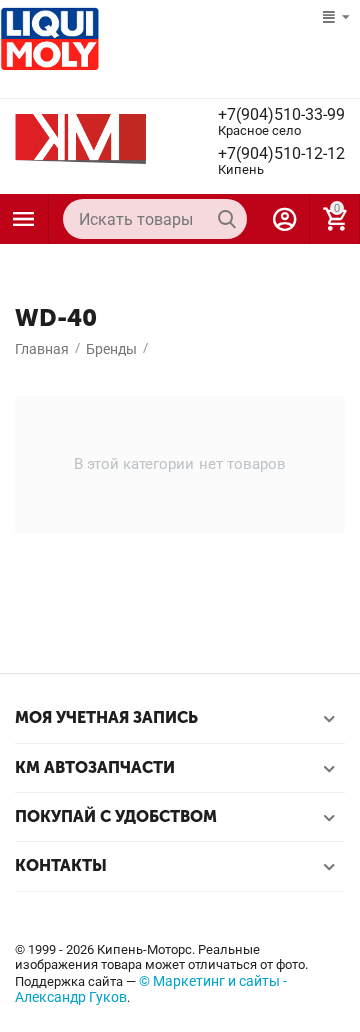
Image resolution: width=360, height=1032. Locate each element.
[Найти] (227, 219)
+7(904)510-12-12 (281, 154)
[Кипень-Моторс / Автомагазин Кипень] (80, 138)
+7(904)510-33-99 (281, 115)
